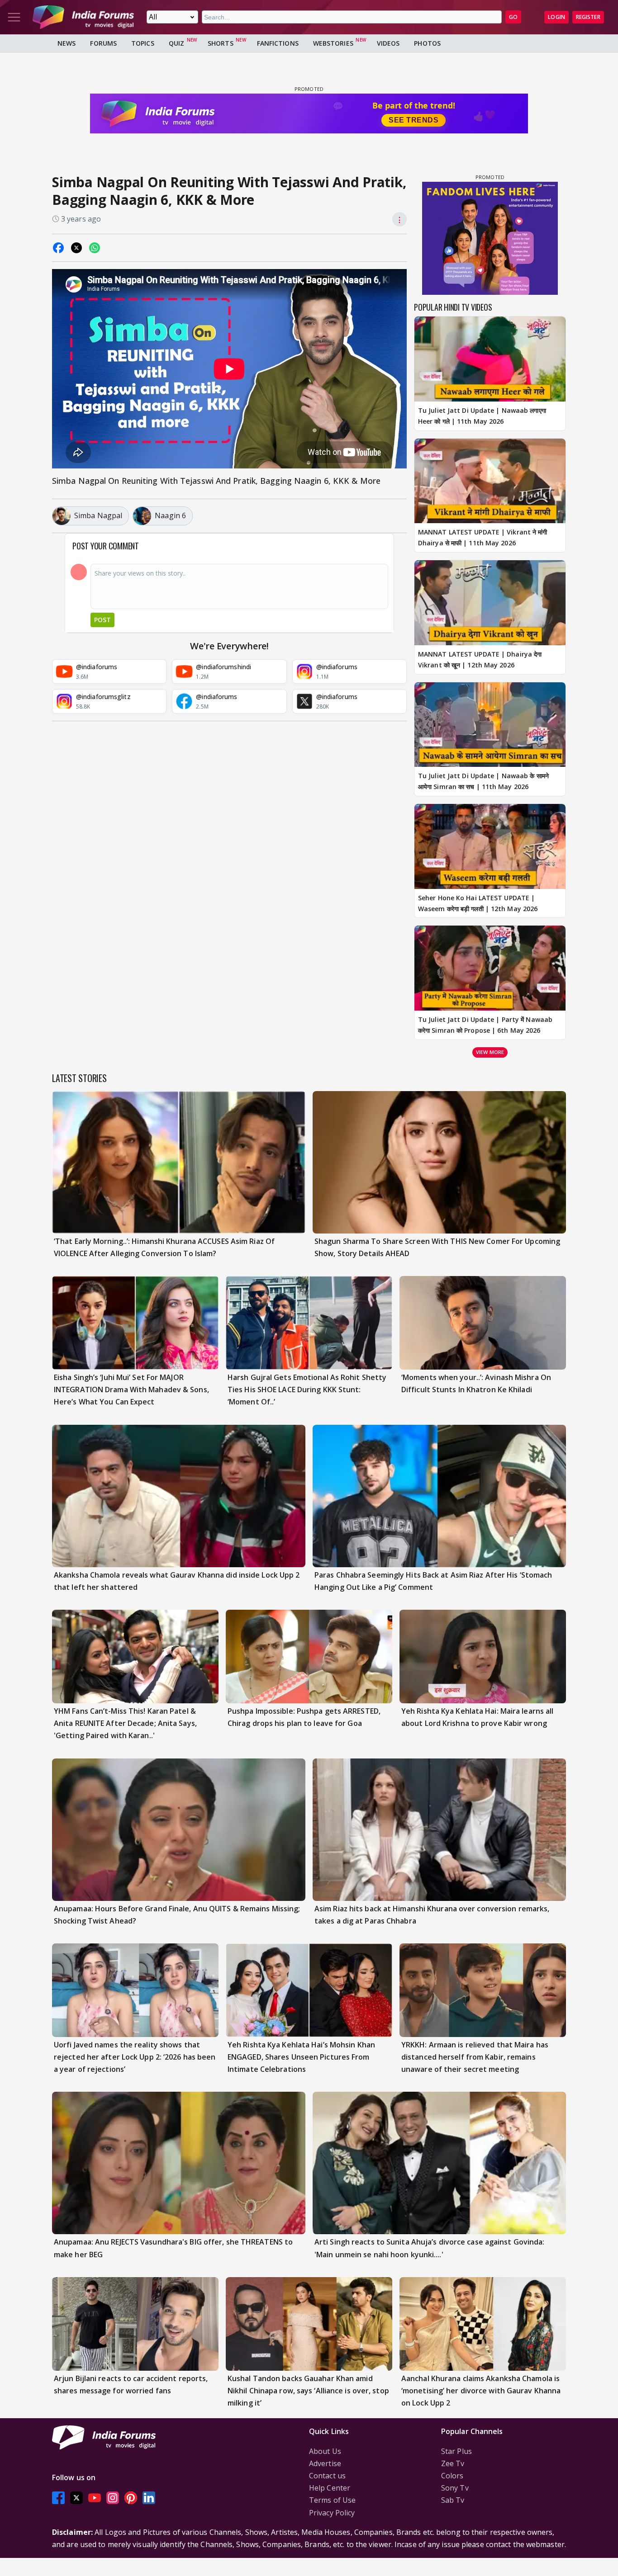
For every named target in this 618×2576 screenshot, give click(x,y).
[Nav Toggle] (14, 17)
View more (490, 1052)
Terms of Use (332, 2500)
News (67, 43)
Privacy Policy (332, 2513)
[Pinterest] (131, 2498)
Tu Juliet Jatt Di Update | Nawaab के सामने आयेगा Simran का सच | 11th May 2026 (483, 781)
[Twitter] (76, 2498)
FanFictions (278, 43)
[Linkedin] (149, 2498)
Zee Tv (453, 2463)
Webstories (333, 43)
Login (556, 17)
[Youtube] (95, 2498)
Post (102, 620)
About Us (325, 2451)
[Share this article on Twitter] (76, 248)
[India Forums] (83, 17)
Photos (427, 43)
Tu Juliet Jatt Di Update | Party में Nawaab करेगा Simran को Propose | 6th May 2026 (485, 1025)
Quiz (176, 43)
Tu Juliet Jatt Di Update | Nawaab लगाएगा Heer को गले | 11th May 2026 (482, 416)
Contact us (327, 2476)
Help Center (330, 2488)
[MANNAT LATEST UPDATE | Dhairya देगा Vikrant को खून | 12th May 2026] (490, 603)
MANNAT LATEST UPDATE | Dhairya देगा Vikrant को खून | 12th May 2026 (480, 659)
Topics (143, 43)
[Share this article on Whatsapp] (95, 248)
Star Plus (456, 2451)
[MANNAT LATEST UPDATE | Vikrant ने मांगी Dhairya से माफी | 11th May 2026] (490, 481)
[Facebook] (58, 2498)
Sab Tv (453, 2500)
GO (513, 17)
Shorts (221, 43)
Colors (452, 2476)
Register (588, 17)
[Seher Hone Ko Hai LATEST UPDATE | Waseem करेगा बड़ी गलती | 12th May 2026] (490, 846)
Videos (388, 43)
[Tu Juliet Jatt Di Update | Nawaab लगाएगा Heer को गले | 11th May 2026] (490, 359)
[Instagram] (113, 2498)
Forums (103, 43)
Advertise (325, 2463)
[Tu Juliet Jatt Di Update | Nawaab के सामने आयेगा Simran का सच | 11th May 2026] (490, 725)
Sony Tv (455, 2488)
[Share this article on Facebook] (58, 248)
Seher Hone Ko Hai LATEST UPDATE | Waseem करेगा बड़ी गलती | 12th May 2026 (478, 903)
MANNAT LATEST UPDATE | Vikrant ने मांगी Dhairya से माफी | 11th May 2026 (483, 537)
